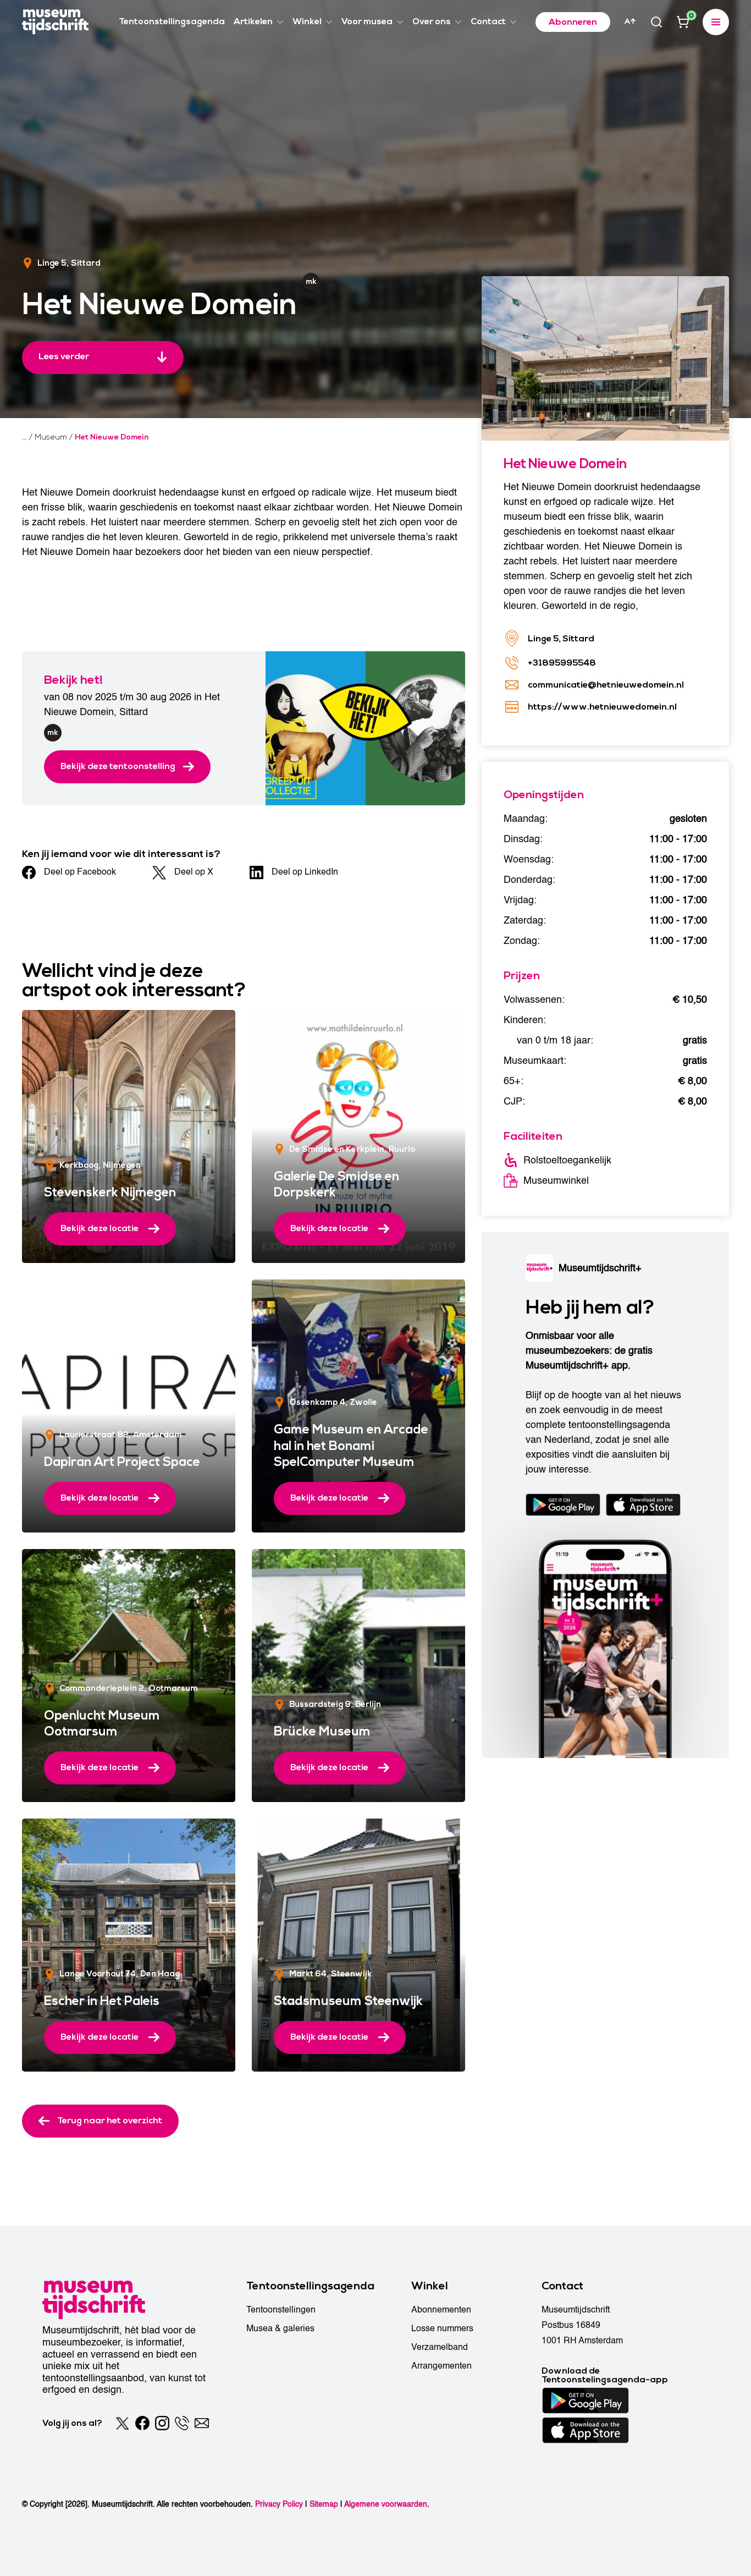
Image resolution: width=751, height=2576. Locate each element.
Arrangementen (441, 2366)
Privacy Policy (279, 2504)
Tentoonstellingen (281, 2310)
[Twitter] (123, 2423)
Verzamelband (440, 2347)
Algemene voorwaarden (386, 2504)
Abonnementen (441, 2310)
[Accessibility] (630, 21)
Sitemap (324, 2504)
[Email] (202, 2423)
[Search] (656, 22)
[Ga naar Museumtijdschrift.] (24, 437)
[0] (683, 22)
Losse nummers (442, 2328)
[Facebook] (142, 2423)
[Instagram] (162, 2423)
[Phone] (182, 2423)
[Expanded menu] (716, 22)
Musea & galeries (280, 2328)
